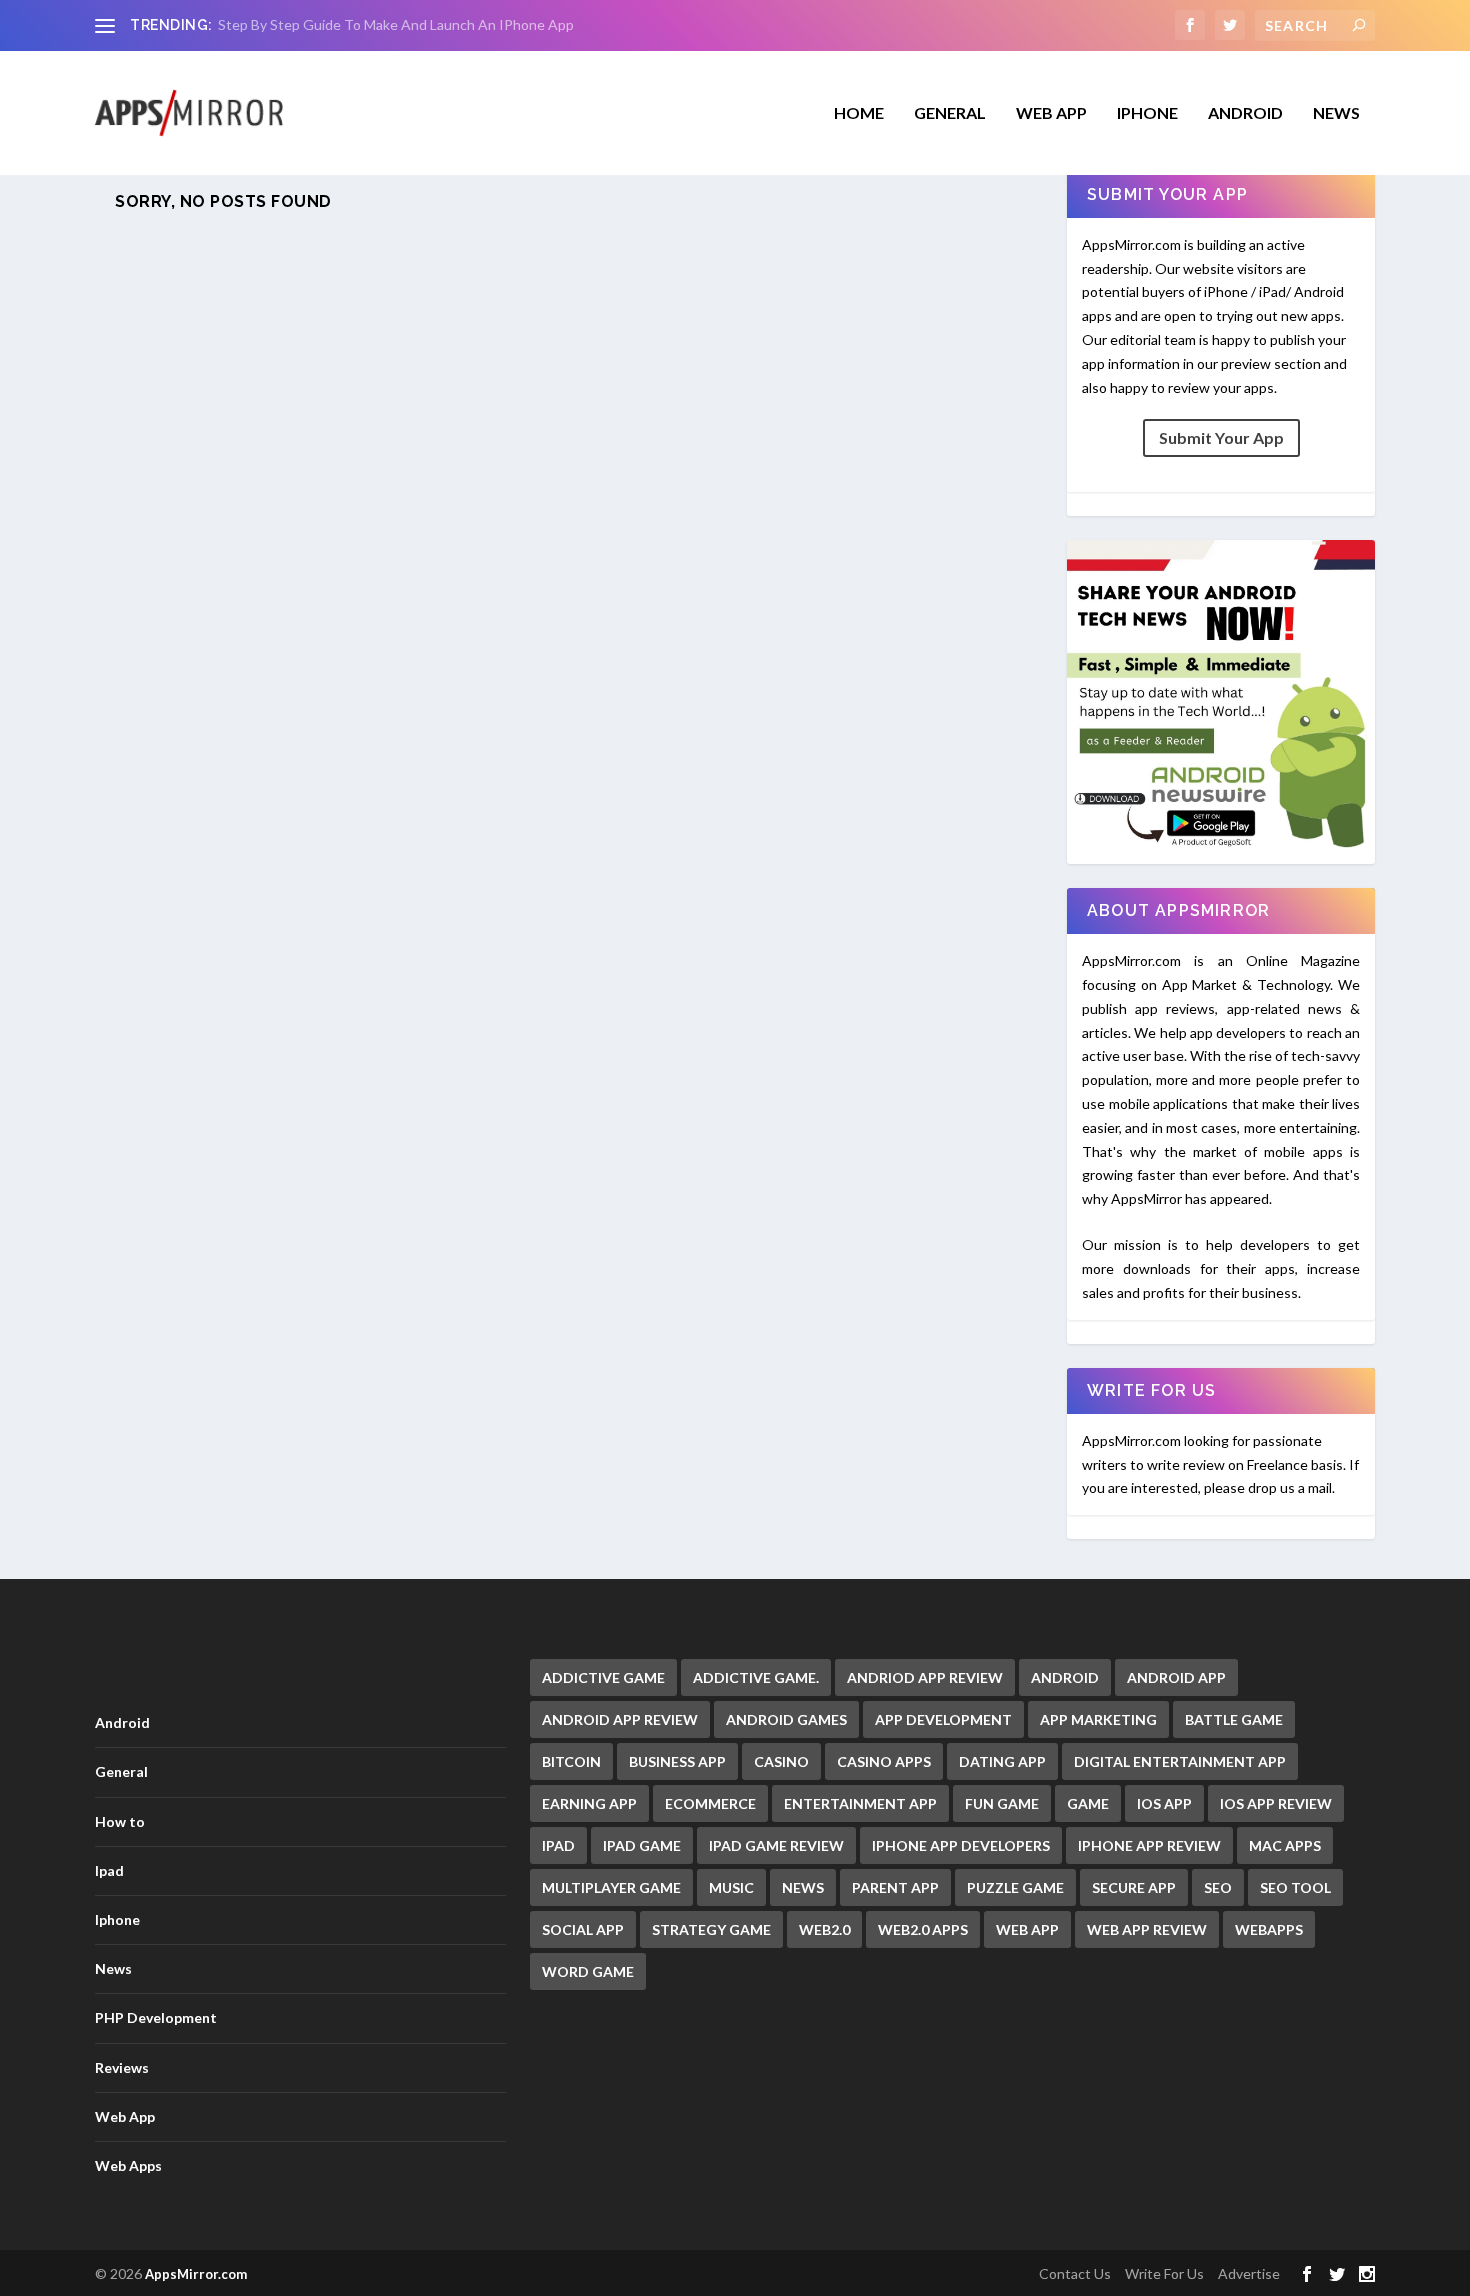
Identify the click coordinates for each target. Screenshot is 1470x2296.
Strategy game (711, 1929)
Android (1245, 113)
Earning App (589, 1803)
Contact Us (1075, 2273)
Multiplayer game (611, 1887)
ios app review (1276, 1803)
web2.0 (824, 1929)
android (1065, 1677)
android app (1176, 1677)
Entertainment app (860, 1803)
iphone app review (1149, 1845)
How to (120, 1821)
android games (786, 1719)
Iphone (1147, 113)
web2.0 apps (923, 1929)
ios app (1164, 1803)
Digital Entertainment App (1180, 1761)
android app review (620, 1719)
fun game (1002, 1803)
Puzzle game (1015, 1887)
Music (731, 1887)
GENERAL (950, 113)
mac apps (1285, 1845)
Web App (1051, 113)
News (1336, 113)
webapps (1269, 1929)
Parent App (895, 1887)
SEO (1218, 1887)
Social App (583, 1929)
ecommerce (710, 1803)
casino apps (884, 1761)
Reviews (122, 2067)
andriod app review (925, 1677)
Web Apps (128, 2165)
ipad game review (776, 1845)
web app (1027, 1929)
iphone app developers (961, 1845)
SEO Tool (1295, 1887)
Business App (677, 1761)
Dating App (1002, 1761)
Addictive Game (603, 1677)
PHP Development (156, 2017)
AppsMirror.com (196, 2274)
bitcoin (571, 1761)
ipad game (642, 1845)
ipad (558, 1845)
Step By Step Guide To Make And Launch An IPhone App (396, 24)
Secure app (1134, 1887)
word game (588, 1971)
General (121, 1771)
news (803, 1887)
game (1088, 1803)
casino (781, 1761)
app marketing (1098, 1719)
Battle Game (1234, 1719)
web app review (1147, 1929)
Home (859, 113)
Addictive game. (756, 1677)
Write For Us (1164, 2273)
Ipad (109, 1870)
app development (943, 1719)
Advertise (1249, 2273)
